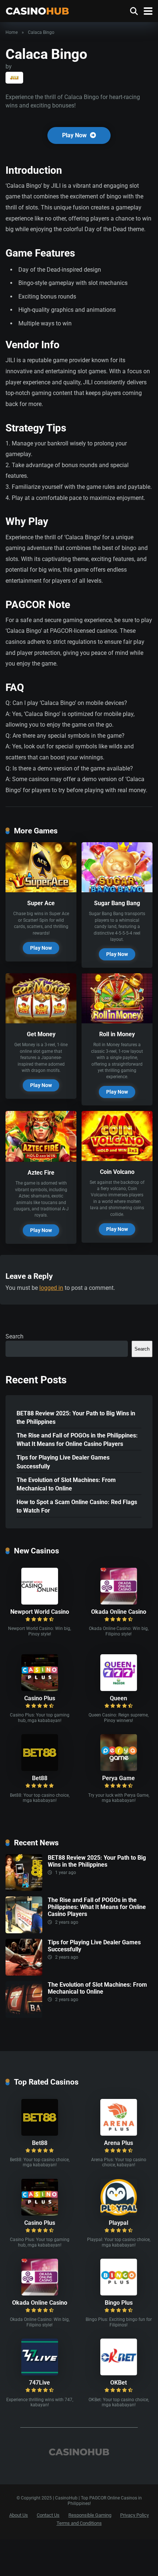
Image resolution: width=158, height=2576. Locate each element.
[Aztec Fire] (41, 1160)
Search (15, 1336)
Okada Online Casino (119, 1612)
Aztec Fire (41, 1173)
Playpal (118, 2223)
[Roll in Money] (117, 1021)
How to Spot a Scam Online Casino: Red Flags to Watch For (77, 1506)
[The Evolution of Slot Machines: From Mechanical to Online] (24, 2016)
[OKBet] (119, 2373)
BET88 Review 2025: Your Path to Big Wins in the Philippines (76, 1418)
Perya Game (118, 1778)
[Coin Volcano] (117, 1159)
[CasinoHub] (37, 10)
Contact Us (48, 2515)
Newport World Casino (40, 1612)
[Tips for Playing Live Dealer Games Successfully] (24, 1974)
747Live (39, 2383)
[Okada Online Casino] (119, 1603)
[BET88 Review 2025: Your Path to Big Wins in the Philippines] (24, 1889)
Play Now (75, 135)
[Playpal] (119, 2214)
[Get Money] (41, 1021)
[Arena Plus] (119, 2134)
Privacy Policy (134, 2515)
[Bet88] (40, 1769)
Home (12, 32)
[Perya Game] (119, 1769)
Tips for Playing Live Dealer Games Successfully (63, 1462)
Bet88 (40, 1778)
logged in (51, 1288)
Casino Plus (40, 1698)
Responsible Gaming (90, 2515)
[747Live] (40, 2373)
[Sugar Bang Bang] (117, 890)
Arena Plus (118, 2143)
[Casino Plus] (40, 1689)
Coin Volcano (117, 1172)
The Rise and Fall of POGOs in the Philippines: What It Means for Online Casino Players (77, 1440)
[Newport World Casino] (40, 1603)
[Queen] (119, 1689)
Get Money (41, 1034)
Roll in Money (117, 1034)
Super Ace (41, 903)
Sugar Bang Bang (117, 903)
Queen (118, 1698)
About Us (19, 2515)
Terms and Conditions (79, 2523)
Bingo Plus (119, 2303)
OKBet (118, 2383)
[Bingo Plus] (119, 2293)
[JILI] (14, 78)
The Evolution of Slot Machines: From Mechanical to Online (66, 1484)
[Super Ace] (41, 890)
